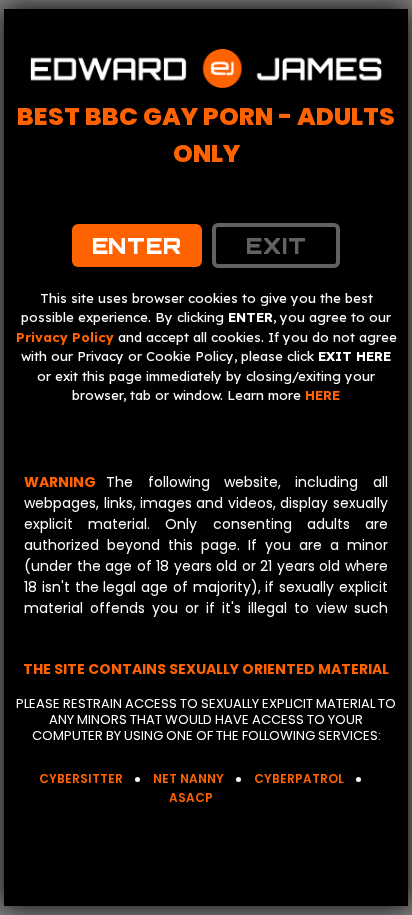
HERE (322, 395)
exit (276, 245)
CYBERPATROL (299, 778)
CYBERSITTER (81, 778)
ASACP (191, 797)
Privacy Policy (65, 337)
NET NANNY (188, 778)
